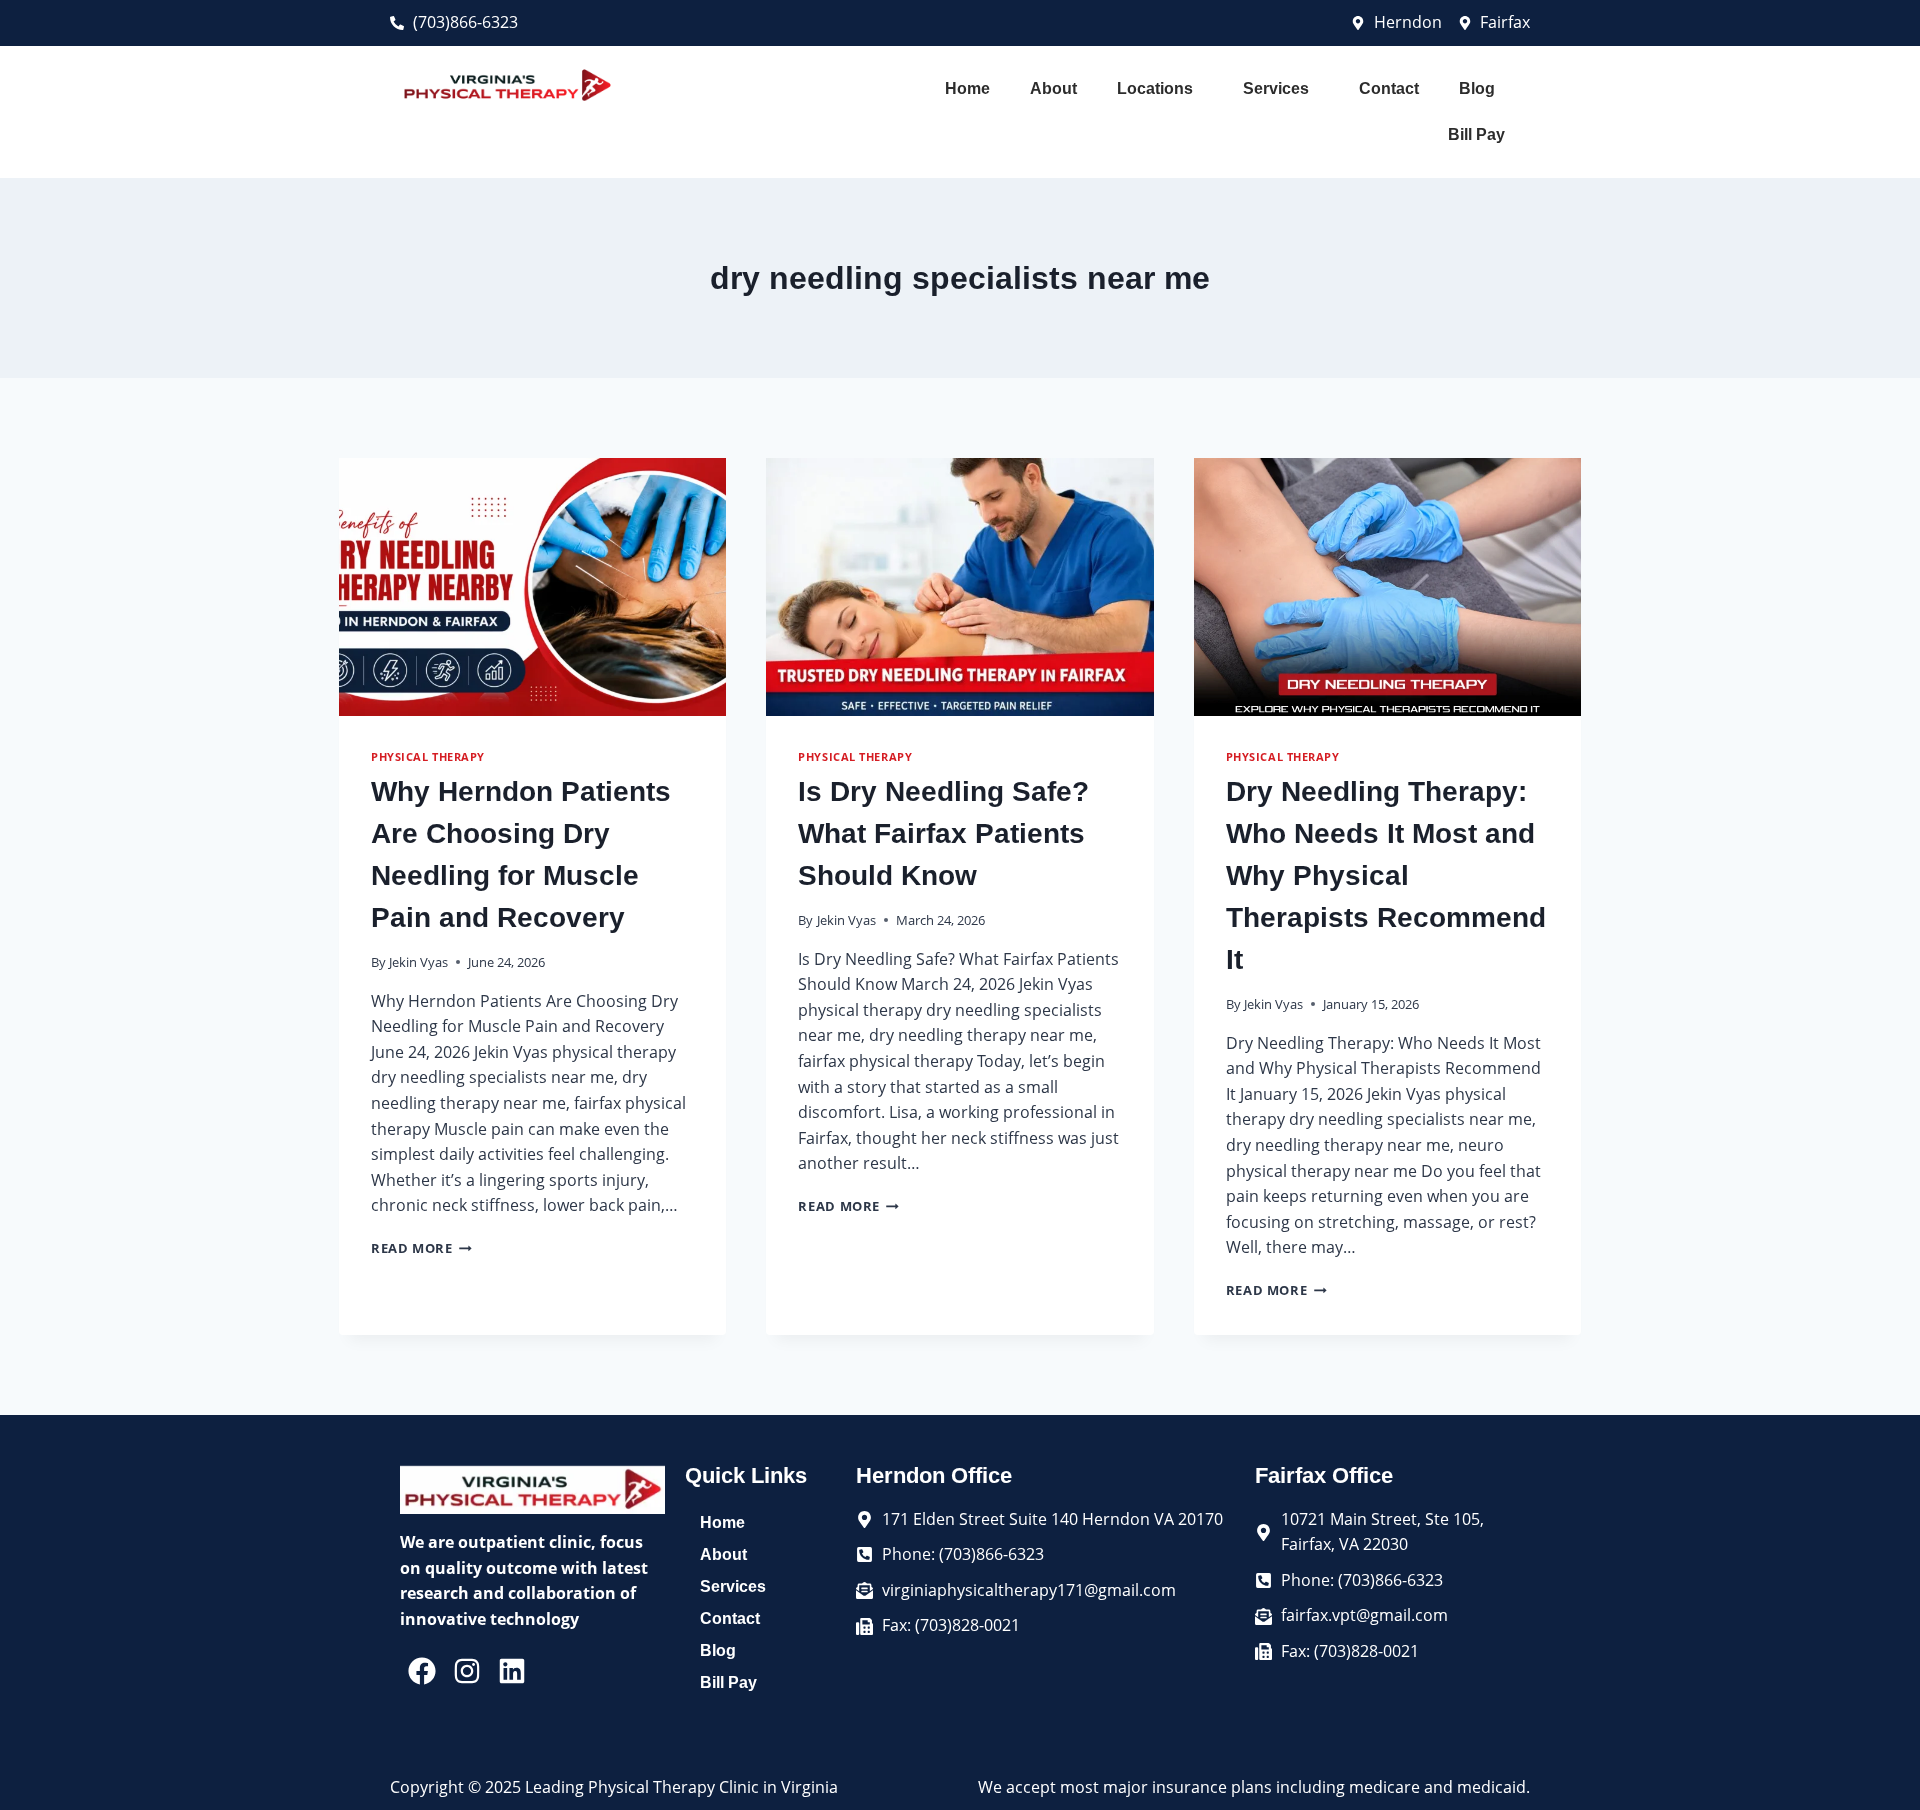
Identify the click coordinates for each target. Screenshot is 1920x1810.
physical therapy (428, 756)
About (1053, 88)
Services (1276, 88)
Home (967, 88)
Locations (1155, 88)
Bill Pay (1476, 134)
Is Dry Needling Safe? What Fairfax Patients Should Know (943, 833)
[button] (1160, 89)
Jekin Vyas (418, 962)
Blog (1477, 88)
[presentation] (532, 587)
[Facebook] (422, 1670)
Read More (421, 1248)
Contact (1389, 88)
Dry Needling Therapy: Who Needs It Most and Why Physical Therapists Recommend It (1386, 875)
